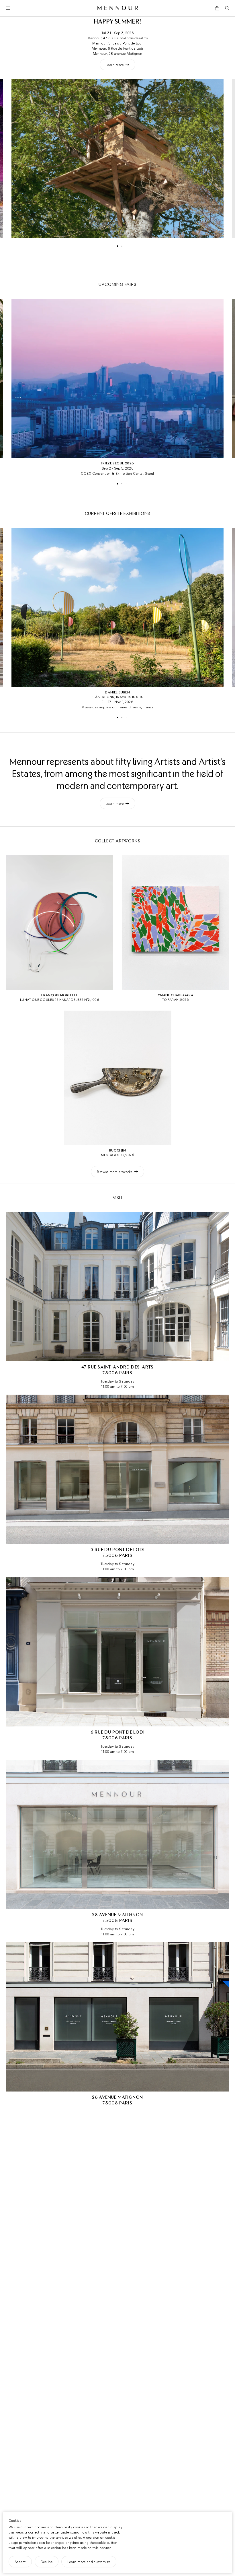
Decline (47, 2562)
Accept (20, 2562)
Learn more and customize (89, 2562)
